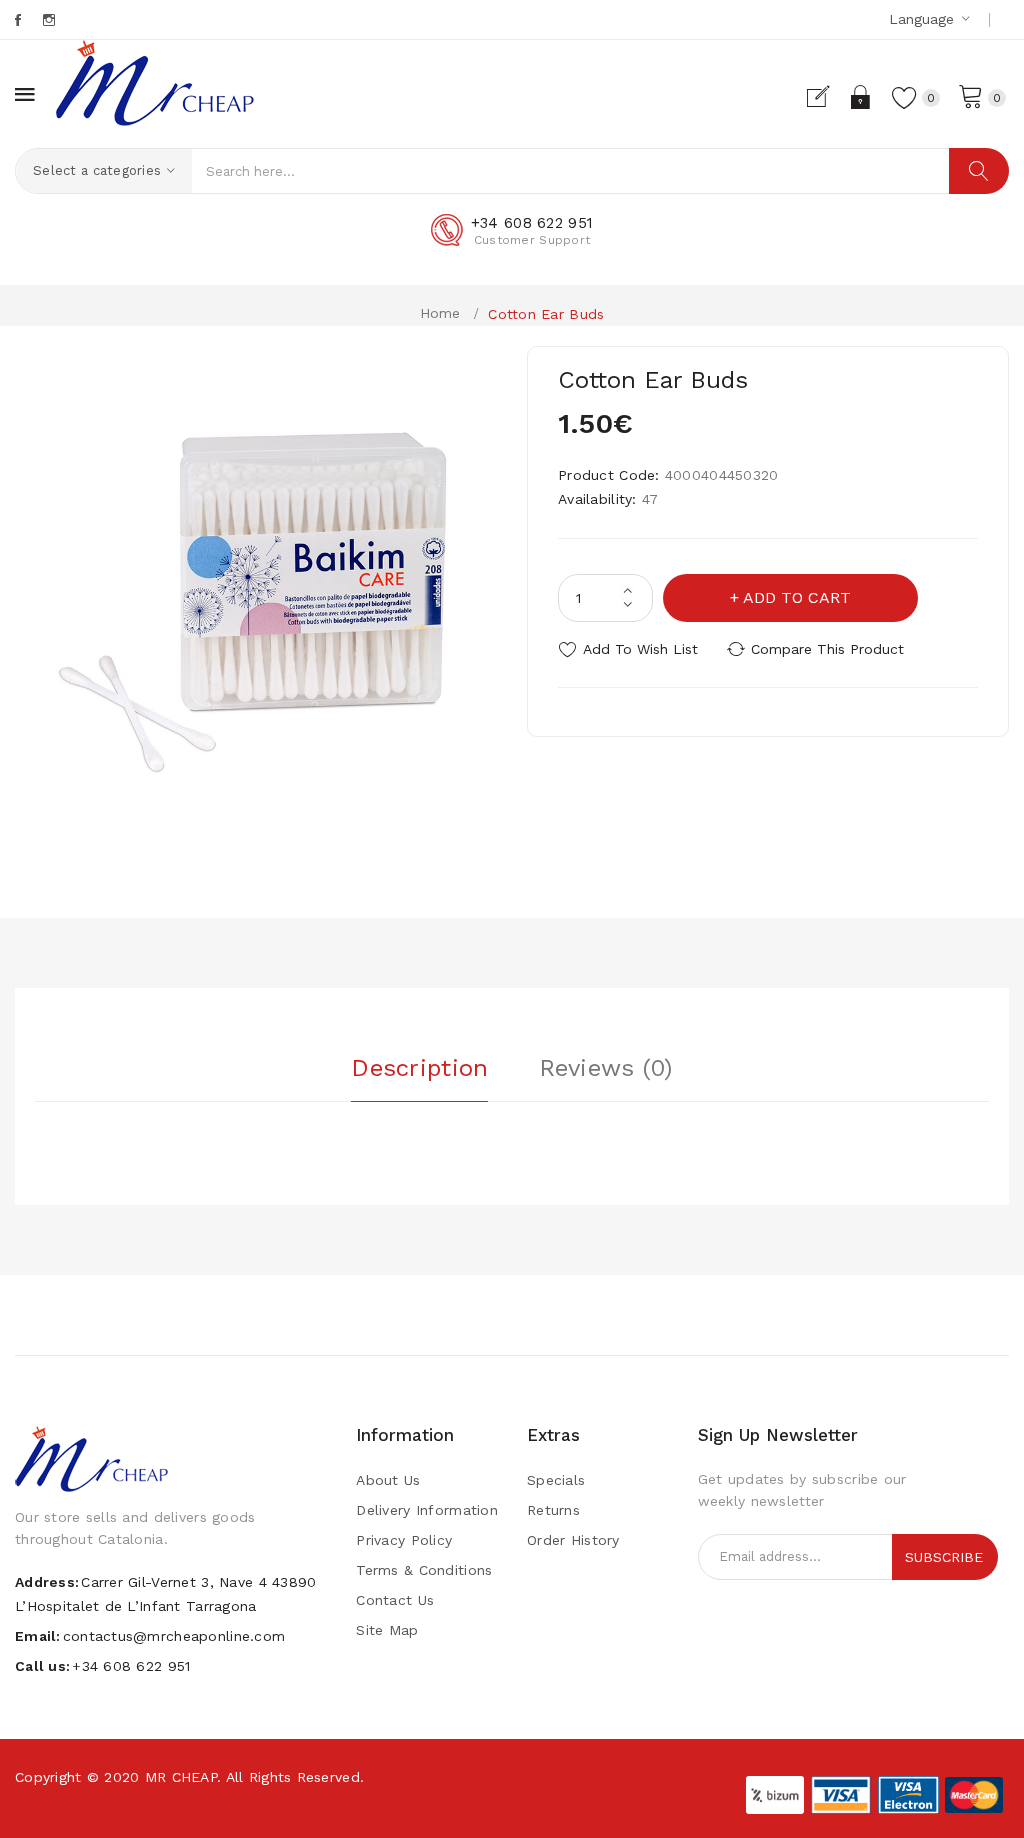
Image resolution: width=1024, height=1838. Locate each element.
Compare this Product (827, 649)
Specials (556, 1480)
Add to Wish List (640, 649)
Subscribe (944, 1557)
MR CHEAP (181, 1777)
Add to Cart (797, 597)
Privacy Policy (404, 1540)
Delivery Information (427, 1510)
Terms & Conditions (424, 1570)
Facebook (19, 20)
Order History (573, 1540)
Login (861, 97)
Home (440, 313)
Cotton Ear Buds (546, 314)
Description (419, 1068)
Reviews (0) (606, 1068)
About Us (388, 1480)
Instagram (50, 20)
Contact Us (395, 1600)
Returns (553, 1510)
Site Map (387, 1630)
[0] (971, 95)
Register (826, 97)
